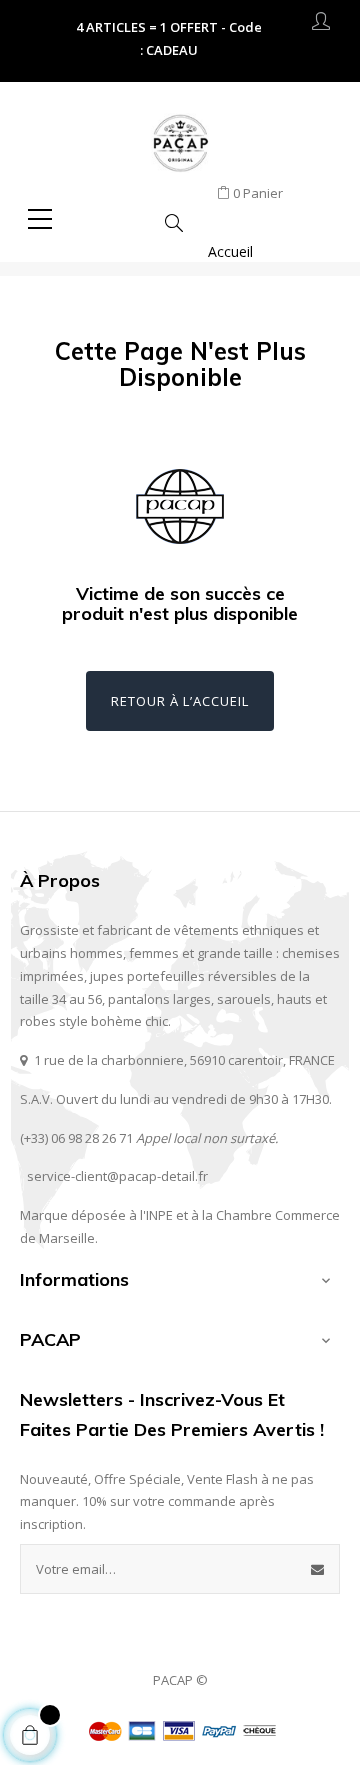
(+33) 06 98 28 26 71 (76, 1138)
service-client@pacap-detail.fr (117, 1176)
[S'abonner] (318, 1569)
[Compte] (321, 25)
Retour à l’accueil (180, 701)
